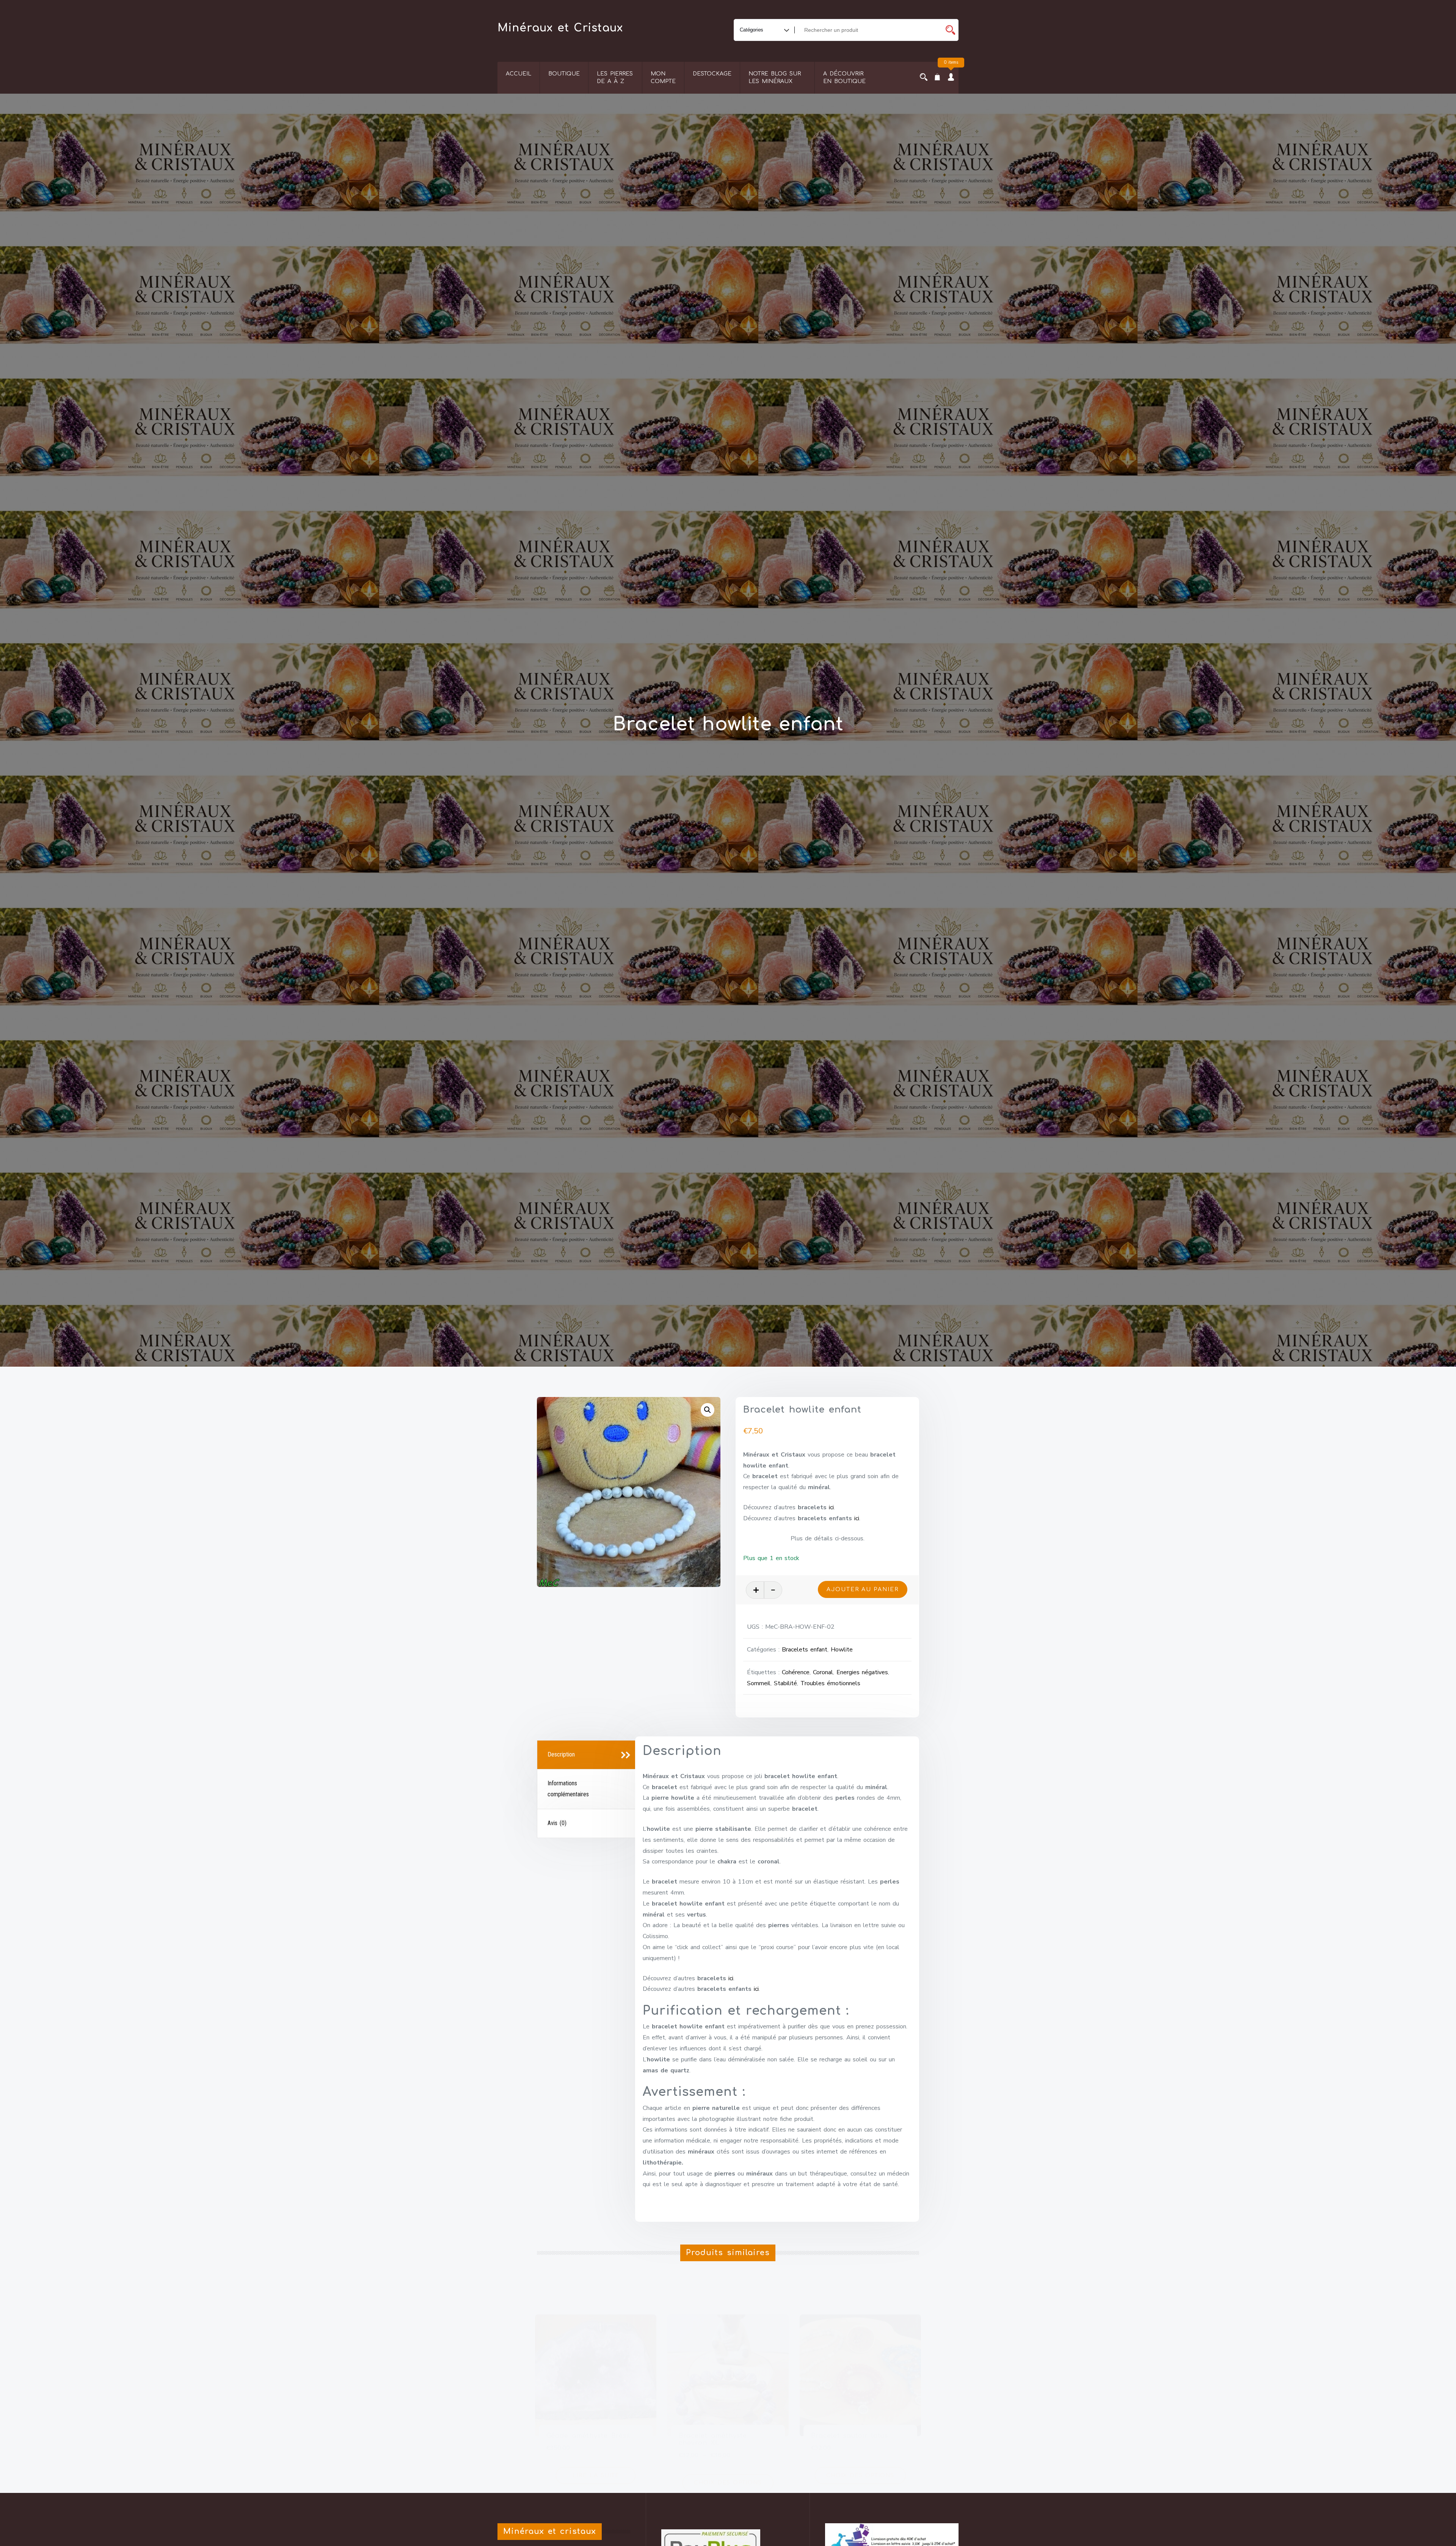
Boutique (564, 74)
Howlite (842, 1650)
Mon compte (663, 78)
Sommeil (759, 1683)
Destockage (712, 74)
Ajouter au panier (863, 1589)
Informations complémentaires (568, 1789)
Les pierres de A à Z (615, 78)
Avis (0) (557, 1823)
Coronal (823, 1672)
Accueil (519, 74)
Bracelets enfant (805, 1650)
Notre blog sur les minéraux (775, 78)
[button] (708, 1410)
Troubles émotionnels (830, 1683)
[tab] (587, 1755)
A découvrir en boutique (844, 78)
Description (561, 1754)
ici (831, 1507)
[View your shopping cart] (937, 78)
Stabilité (785, 1683)
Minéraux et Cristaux (560, 28)
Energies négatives (862, 1672)
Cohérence (796, 1672)
